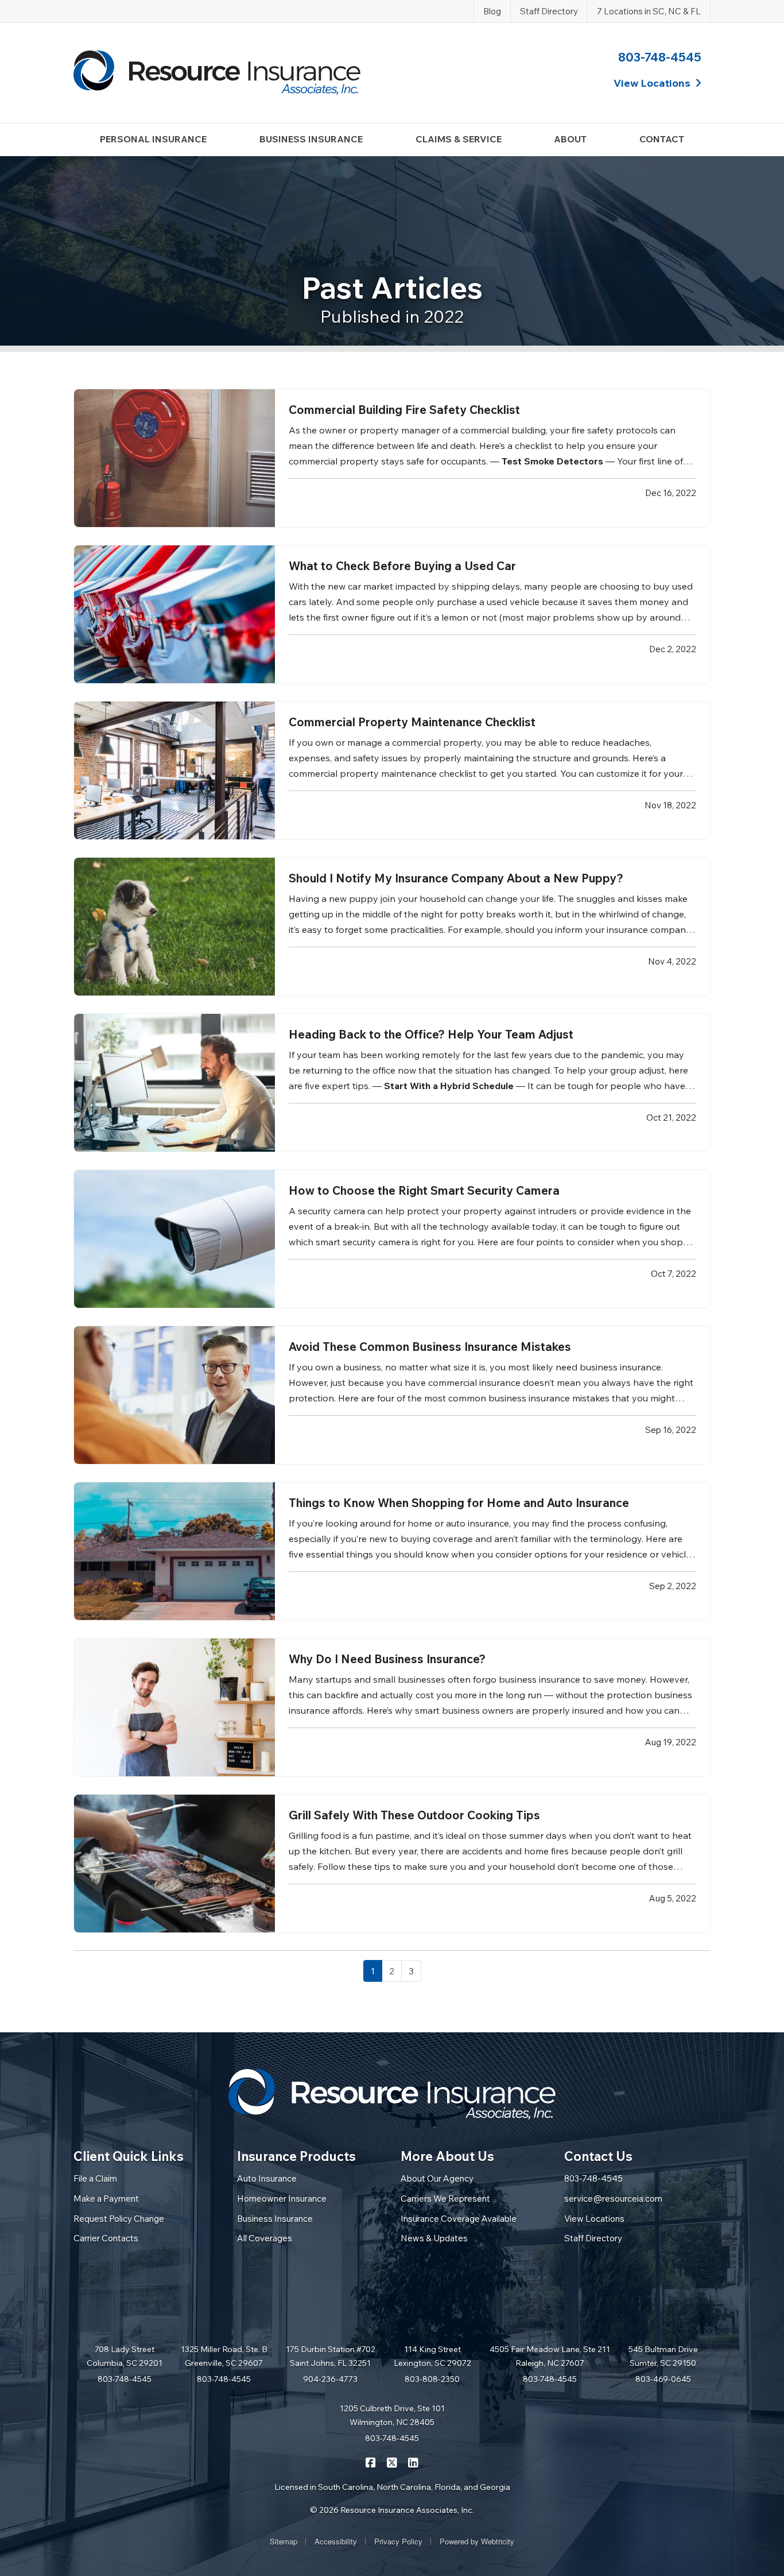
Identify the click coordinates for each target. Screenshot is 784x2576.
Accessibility (336, 2541)
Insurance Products (296, 2156)
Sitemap (284, 2541)
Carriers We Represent (445, 2199)
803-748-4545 (660, 57)
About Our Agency (437, 2178)
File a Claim (95, 2178)
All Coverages (265, 2238)
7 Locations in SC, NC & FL (649, 11)
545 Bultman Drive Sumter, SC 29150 (663, 2356)
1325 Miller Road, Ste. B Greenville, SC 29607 (224, 2356)
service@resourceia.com (613, 2199)
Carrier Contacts (106, 2238)
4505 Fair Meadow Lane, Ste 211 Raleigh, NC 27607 (550, 2356)
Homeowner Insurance (282, 2199)
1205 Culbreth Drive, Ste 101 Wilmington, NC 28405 (392, 2415)
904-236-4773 (330, 2379)
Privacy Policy (398, 2541)
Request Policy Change (119, 2219)
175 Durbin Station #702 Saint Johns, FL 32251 (331, 2356)
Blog (492, 11)
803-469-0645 (663, 2379)
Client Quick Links (129, 2156)
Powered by (477, 2541)
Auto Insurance (267, 2178)
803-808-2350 (432, 2379)
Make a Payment (106, 2199)
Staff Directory (549, 11)
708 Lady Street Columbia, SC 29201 (125, 2356)
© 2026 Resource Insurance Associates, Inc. (392, 2510)
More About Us (447, 2156)
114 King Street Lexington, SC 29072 (432, 2356)
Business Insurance (275, 2219)
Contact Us (598, 2156)
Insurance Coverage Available (459, 2219)
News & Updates (434, 2238)
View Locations (594, 2219)
